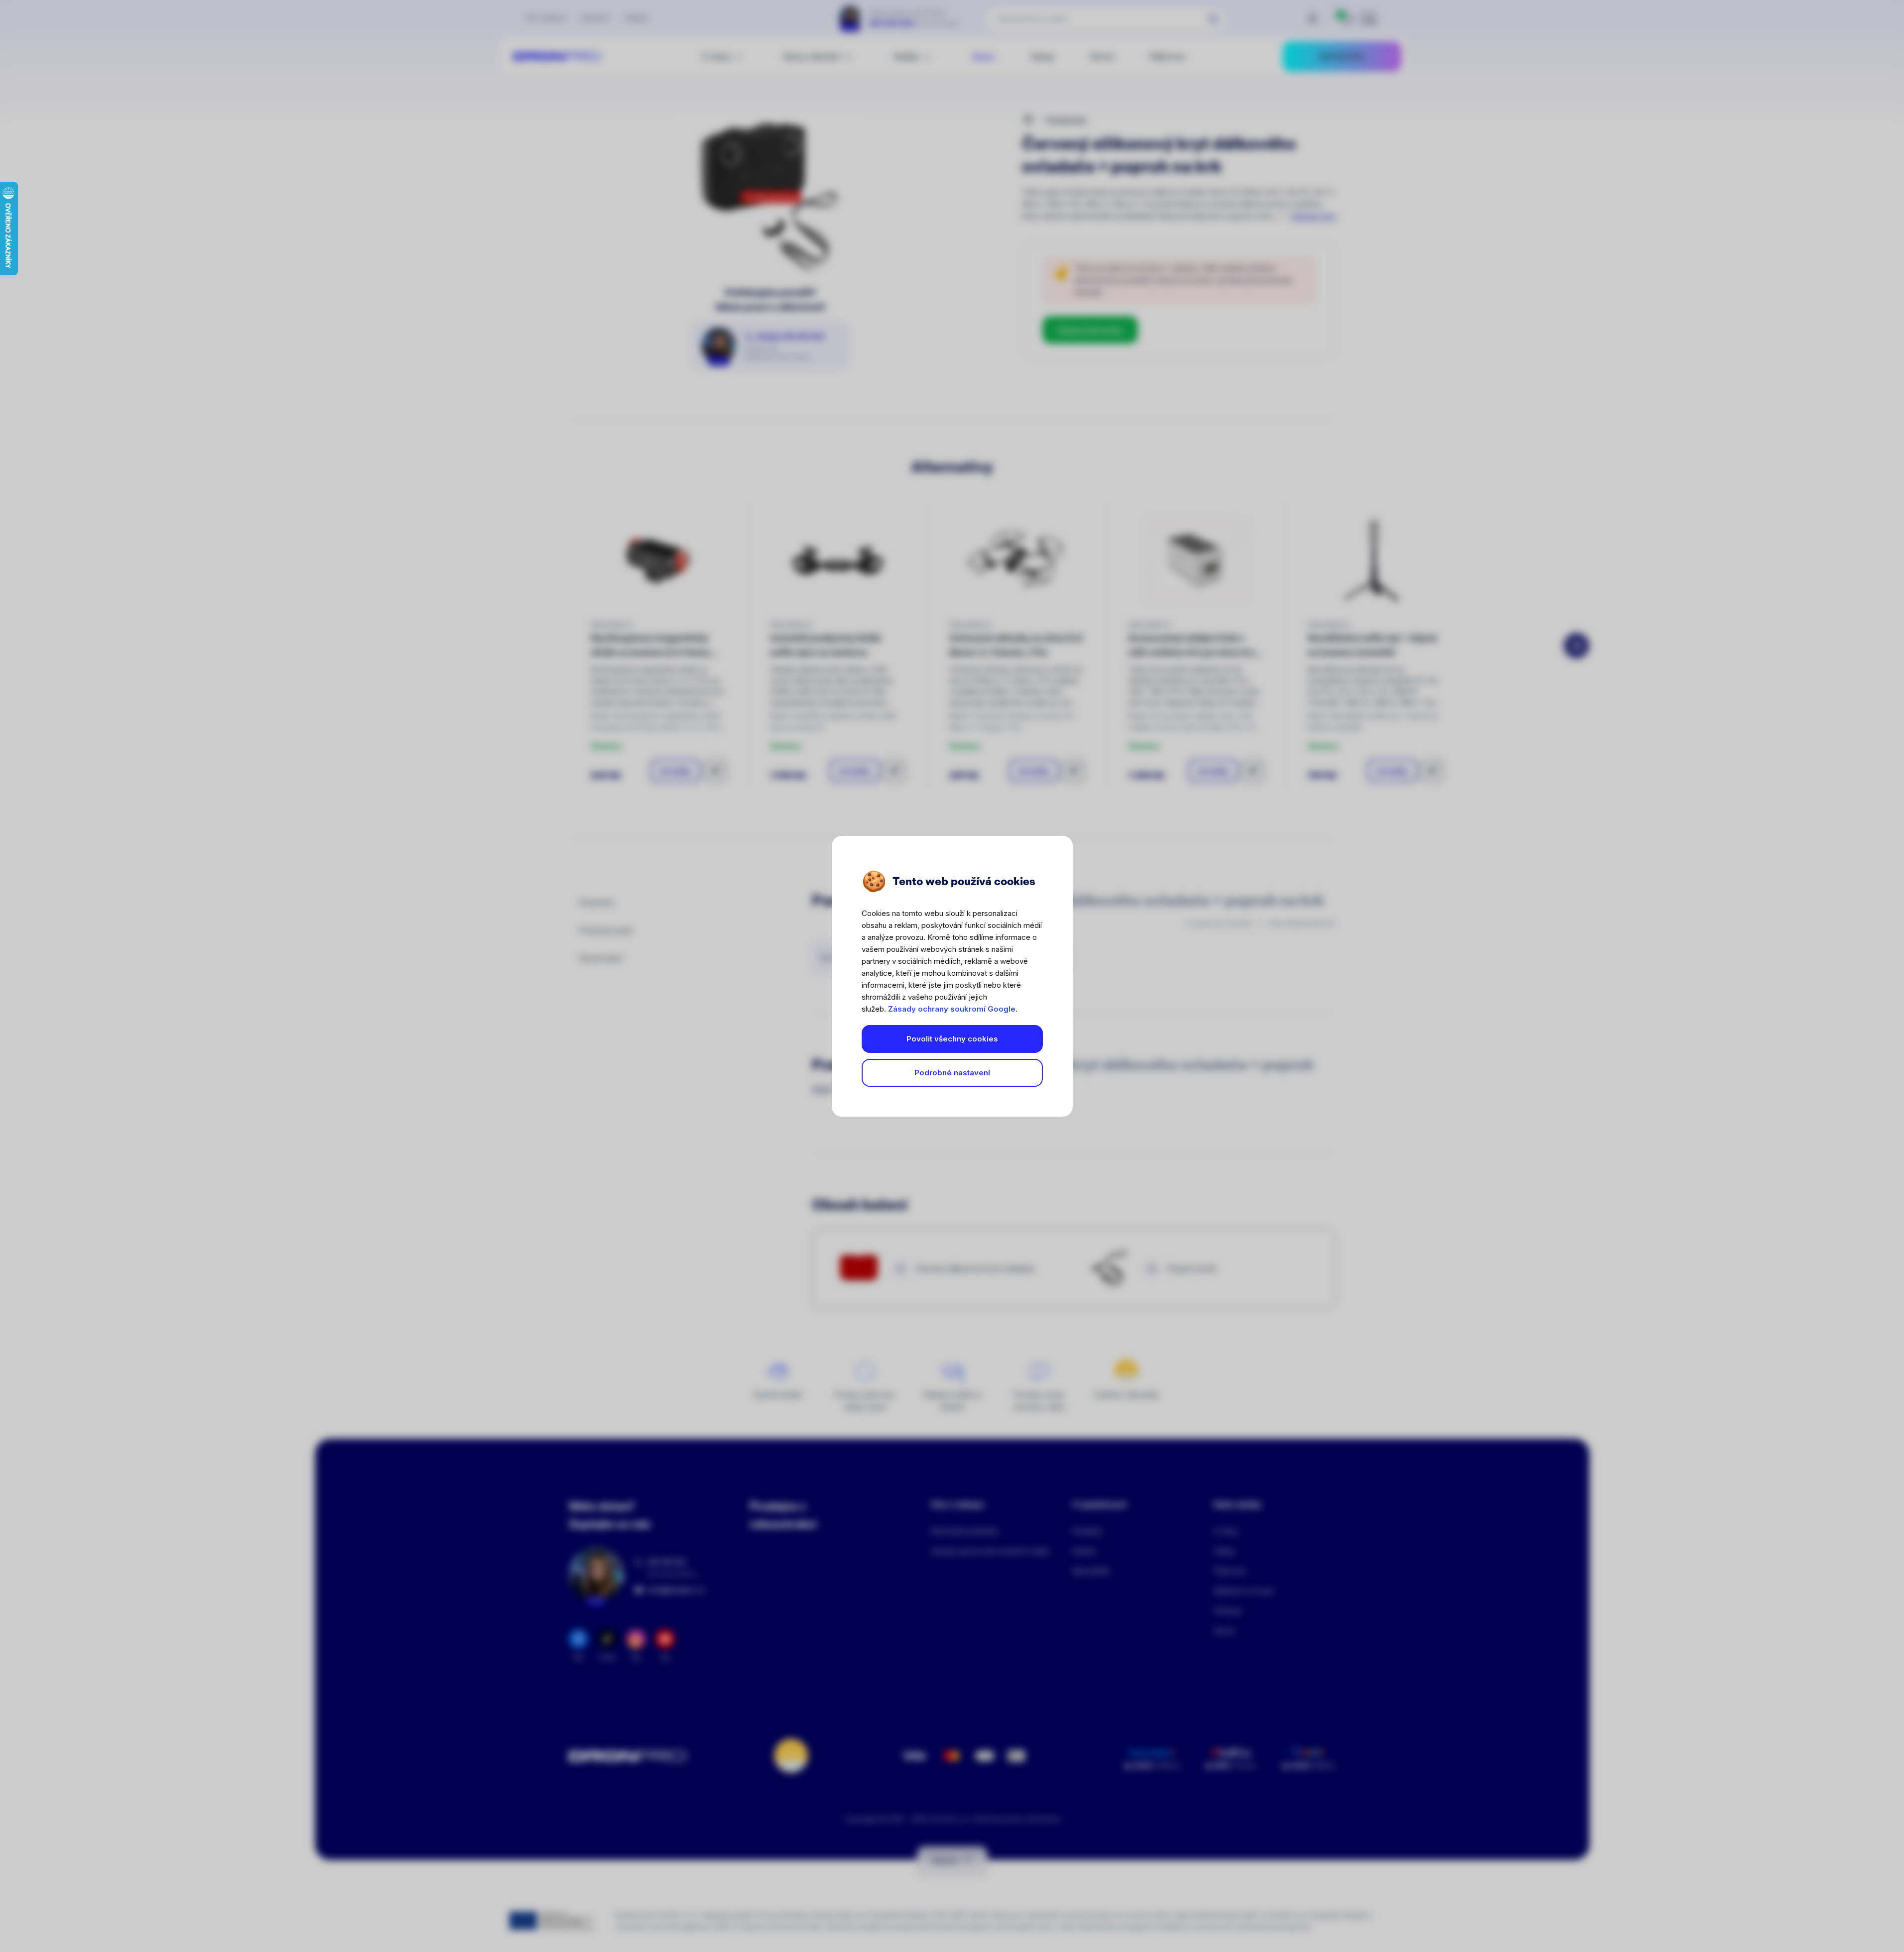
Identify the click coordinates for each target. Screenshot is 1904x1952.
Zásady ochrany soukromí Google (952, 1009)
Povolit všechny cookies (952, 1039)
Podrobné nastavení (952, 1073)
